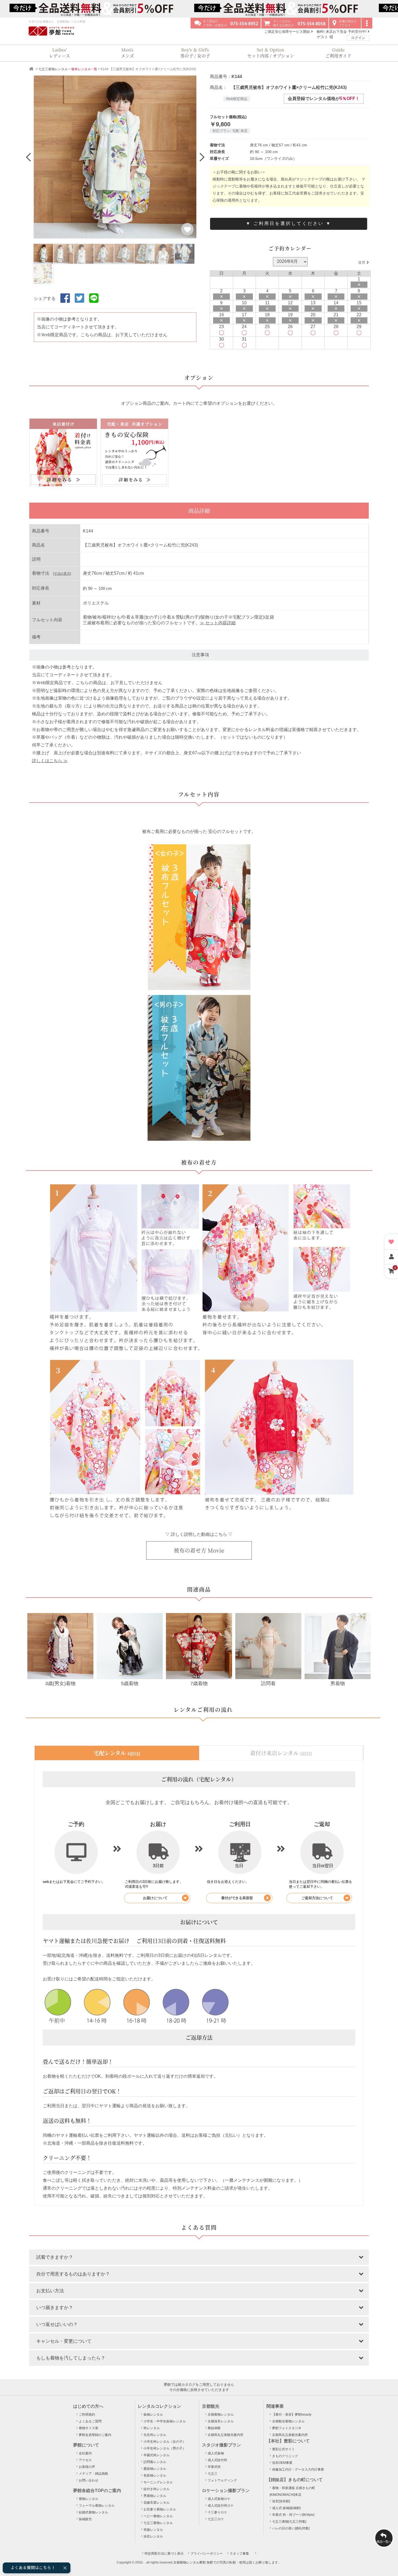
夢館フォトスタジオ (287, 2428)
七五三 (213, 2474)
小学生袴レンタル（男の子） (165, 2448)
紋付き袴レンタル (156, 2489)
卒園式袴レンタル (156, 2455)
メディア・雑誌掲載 (93, 2474)
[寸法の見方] (62, 574)
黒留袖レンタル (155, 2469)
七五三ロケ (216, 2519)
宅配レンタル (117, 1753)
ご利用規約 (87, 2415)
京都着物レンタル (221, 2415)
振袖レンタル (153, 2415)
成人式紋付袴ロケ (221, 2506)
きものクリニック (285, 2456)
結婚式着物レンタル (93, 2512)
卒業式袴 (214, 2467)
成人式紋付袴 (217, 2460)
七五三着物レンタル (53, 69)
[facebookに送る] (65, 303)
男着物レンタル (155, 2496)
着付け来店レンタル (281, 1753)
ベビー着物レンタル (158, 2516)
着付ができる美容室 (237, 1898)
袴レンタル (152, 2428)
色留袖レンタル (155, 2475)
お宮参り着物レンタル (160, 2509)
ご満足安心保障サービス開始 (288, 32)
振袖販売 (85, 2519)
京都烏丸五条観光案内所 (226, 2435)
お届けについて (155, 1898)
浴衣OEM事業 (282, 2463)
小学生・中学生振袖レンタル (165, 2421)
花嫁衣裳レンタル (156, 2503)
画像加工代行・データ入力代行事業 (298, 2470)
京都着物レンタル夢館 (190, 2562)
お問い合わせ (89, 2480)
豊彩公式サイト (283, 2449)
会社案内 (85, 2453)
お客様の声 (87, 2467)
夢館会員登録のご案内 (95, 2435)
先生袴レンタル (155, 2435)
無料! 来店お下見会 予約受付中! (342, 32)
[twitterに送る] (79, 303)
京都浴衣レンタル (221, 2421)
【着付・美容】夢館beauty (292, 2415)
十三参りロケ (217, 2512)
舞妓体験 (214, 2428)
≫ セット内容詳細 (218, 623)
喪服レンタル (153, 2530)
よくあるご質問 (90, 2421)
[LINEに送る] (94, 303)
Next (201, 157)
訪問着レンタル (155, 2462)
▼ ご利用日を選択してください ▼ (289, 223)
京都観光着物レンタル (288, 2421)
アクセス (85, 2460)
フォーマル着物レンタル (97, 2506)
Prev (29, 157)
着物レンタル (89, 2499)
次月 (362, 262)
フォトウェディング (222, 2480)
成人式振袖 (216, 2453)
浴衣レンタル (153, 2536)
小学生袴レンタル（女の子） (165, 2442)
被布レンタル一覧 (84, 69)
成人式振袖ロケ (219, 2499)
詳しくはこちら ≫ (50, 761)
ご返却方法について (317, 1898)
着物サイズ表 (89, 2428)
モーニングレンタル (158, 2482)
